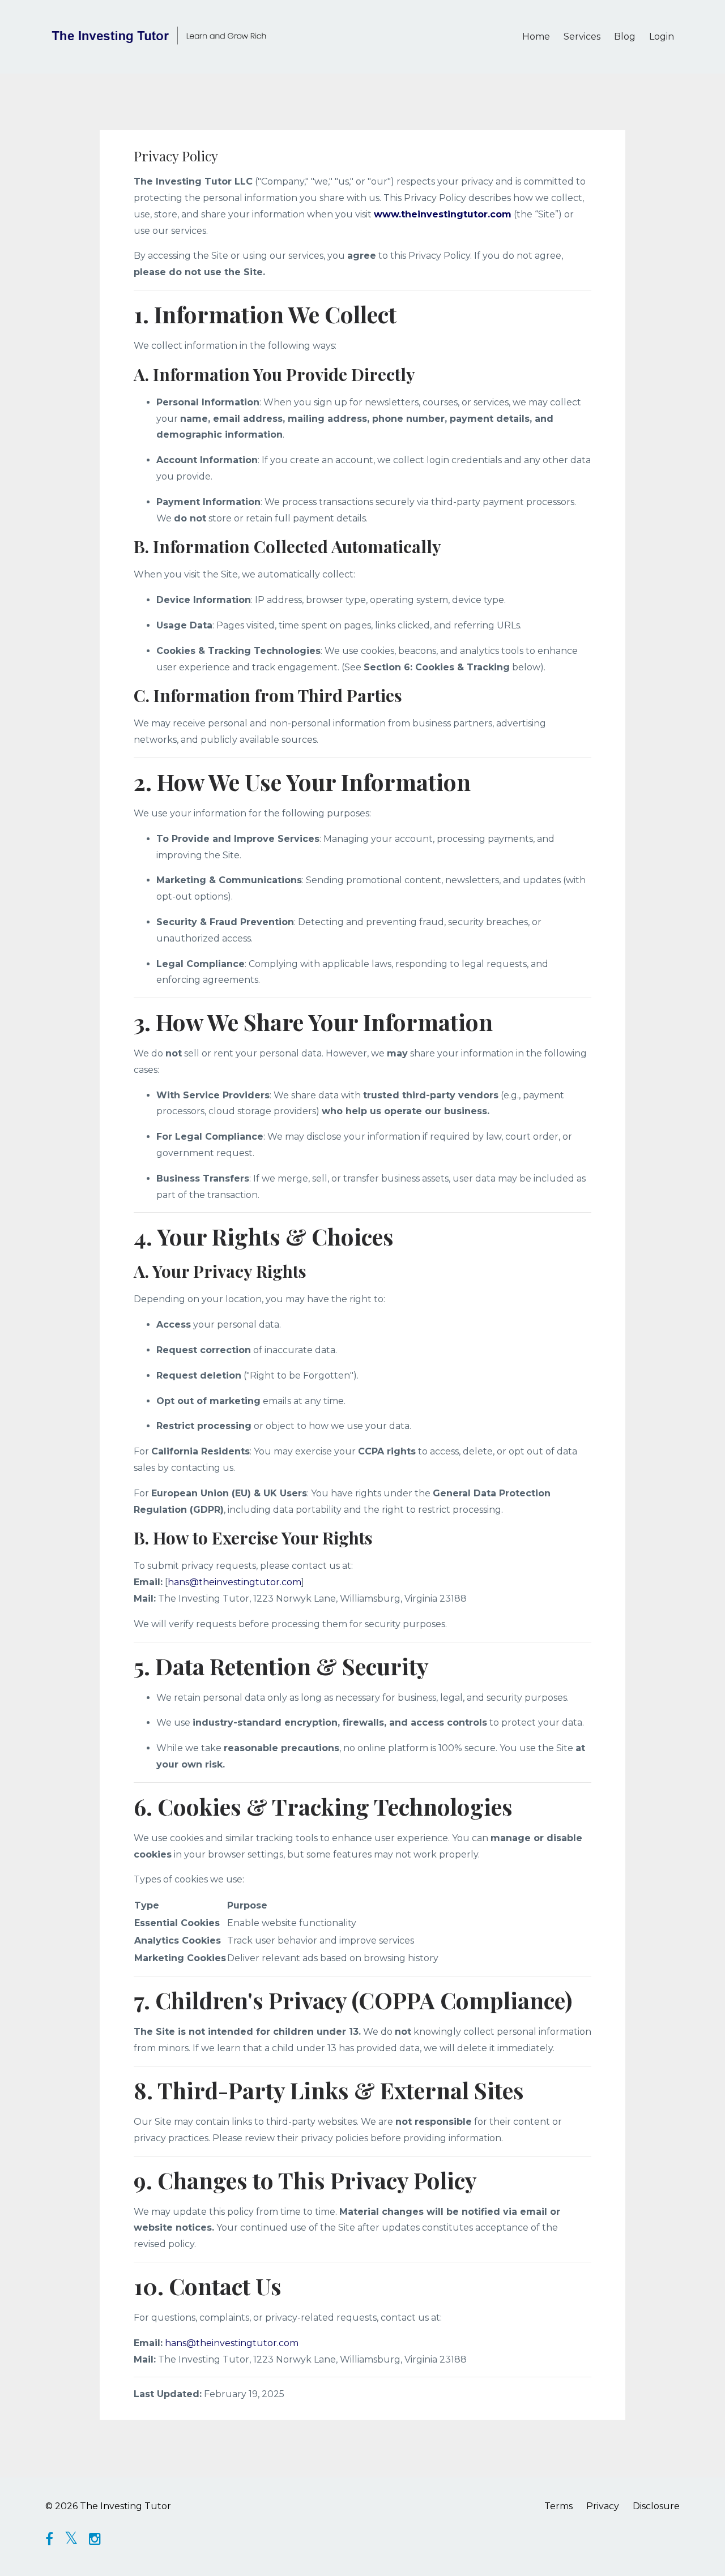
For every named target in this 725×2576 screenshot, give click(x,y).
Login (662, 37)
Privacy (603, 2506)
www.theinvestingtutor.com (443, 214)
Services (582, 37)
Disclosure (656, 2506)
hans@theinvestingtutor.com (234, 1582)
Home (536, 37)
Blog (625, 37)
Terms (558, 2506)
